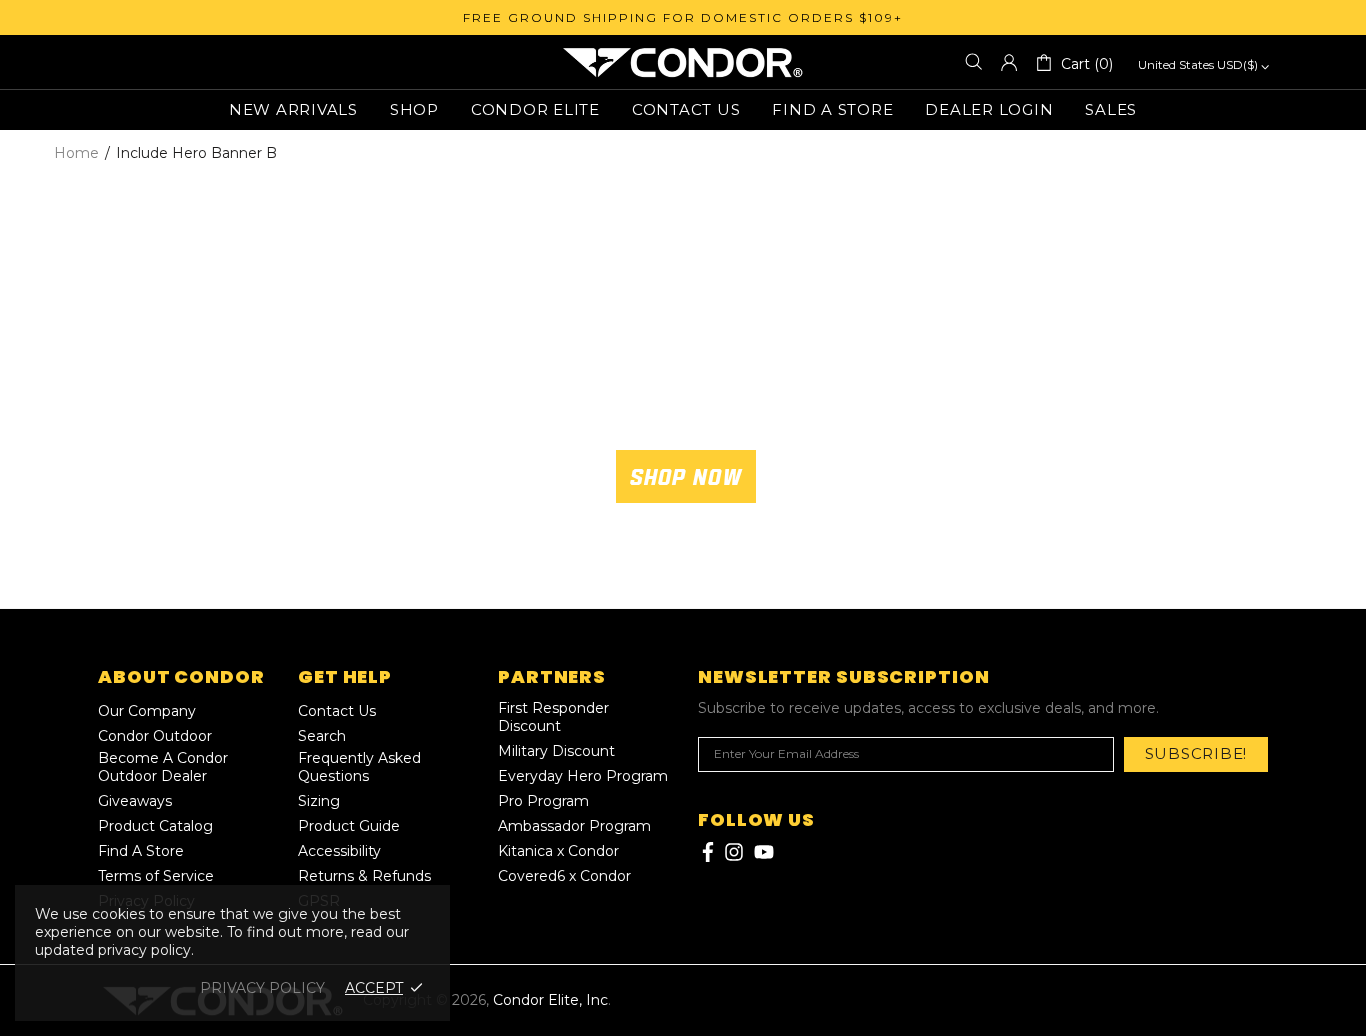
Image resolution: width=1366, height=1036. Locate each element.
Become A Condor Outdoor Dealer (163, 767)
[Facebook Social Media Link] (706, 852)
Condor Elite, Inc (683, 62)
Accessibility (339, 851)
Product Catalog (155, 826)
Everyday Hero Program (583, 776)
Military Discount (556, 751)
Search (322, 736)
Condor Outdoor (155, 736)
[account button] (1009, 62)
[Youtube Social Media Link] (764, 852)
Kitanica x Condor (558, 851)
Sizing (319, 801)
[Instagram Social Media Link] (734, 852)
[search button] (974, 62)
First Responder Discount (553, 717)
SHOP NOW (686, 477)
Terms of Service (156, 876)
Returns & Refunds (364, 876)
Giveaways (135, 801)
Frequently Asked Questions (359, 767)
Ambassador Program (574, 826)
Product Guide (349, 826)
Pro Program (543, 801)
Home (76, 153)
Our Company (147, 711)
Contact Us (337, 711)
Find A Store (141, 851)
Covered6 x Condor (564, 876)
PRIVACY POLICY (262, 988)
